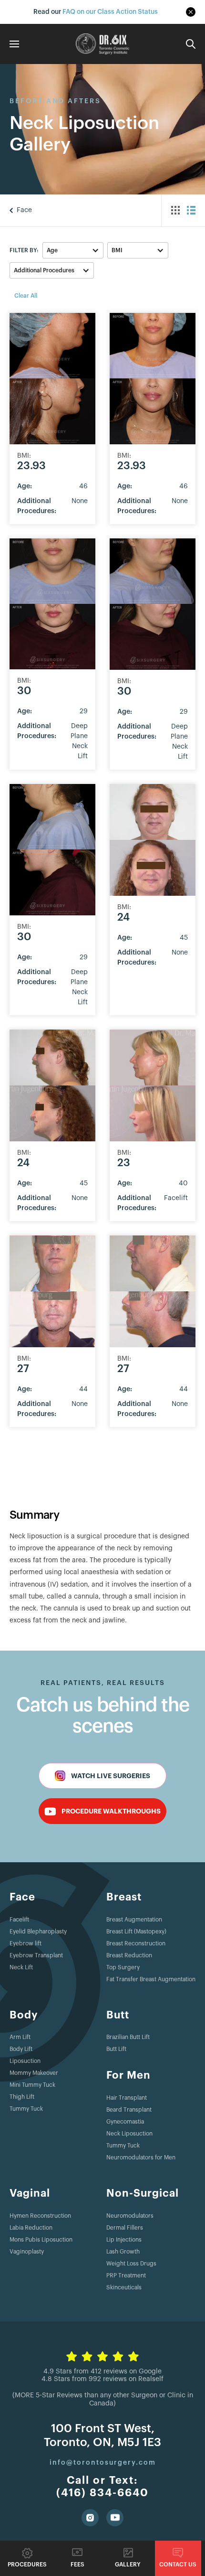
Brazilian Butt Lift (128, 2037)
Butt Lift (116, 2049)
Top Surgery (123, 1967)
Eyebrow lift (26, 1943)
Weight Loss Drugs (131, 2264)
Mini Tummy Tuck (32, 2085)
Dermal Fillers (125, 2228)
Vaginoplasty (27, 2252)
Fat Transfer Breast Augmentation (151, 1979)
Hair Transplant (127, 2098)
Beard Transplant (129, 2110)
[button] (73, 250)
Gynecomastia (125, 2122)
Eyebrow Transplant (36, 1955)
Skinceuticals (124, 2287)
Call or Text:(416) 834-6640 (102, 2487)
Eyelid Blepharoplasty (38, 1932)
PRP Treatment (126, 2275)
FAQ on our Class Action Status (110, 12)
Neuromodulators (130, 2216)
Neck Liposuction (129, 2134)
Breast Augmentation (134, 1920)
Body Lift (21, 2049)
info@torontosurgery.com (103, 2463)
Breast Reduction (129, 1955)
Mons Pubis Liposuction (41, 2240)
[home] (102, 44)
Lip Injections (124, 2240)
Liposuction (25, 2061)
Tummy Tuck (26, 2109)
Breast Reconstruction (136, 1943)
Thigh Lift (22, 2097)
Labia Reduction (31, 2228)
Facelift (19, 1920)
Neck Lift (21, 1967)
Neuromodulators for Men (141, 2157)
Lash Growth (123, 2252)
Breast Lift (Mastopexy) (136, 1932)
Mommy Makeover (34, 2073)
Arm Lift (20, 2037)
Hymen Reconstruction (40, 2216)
